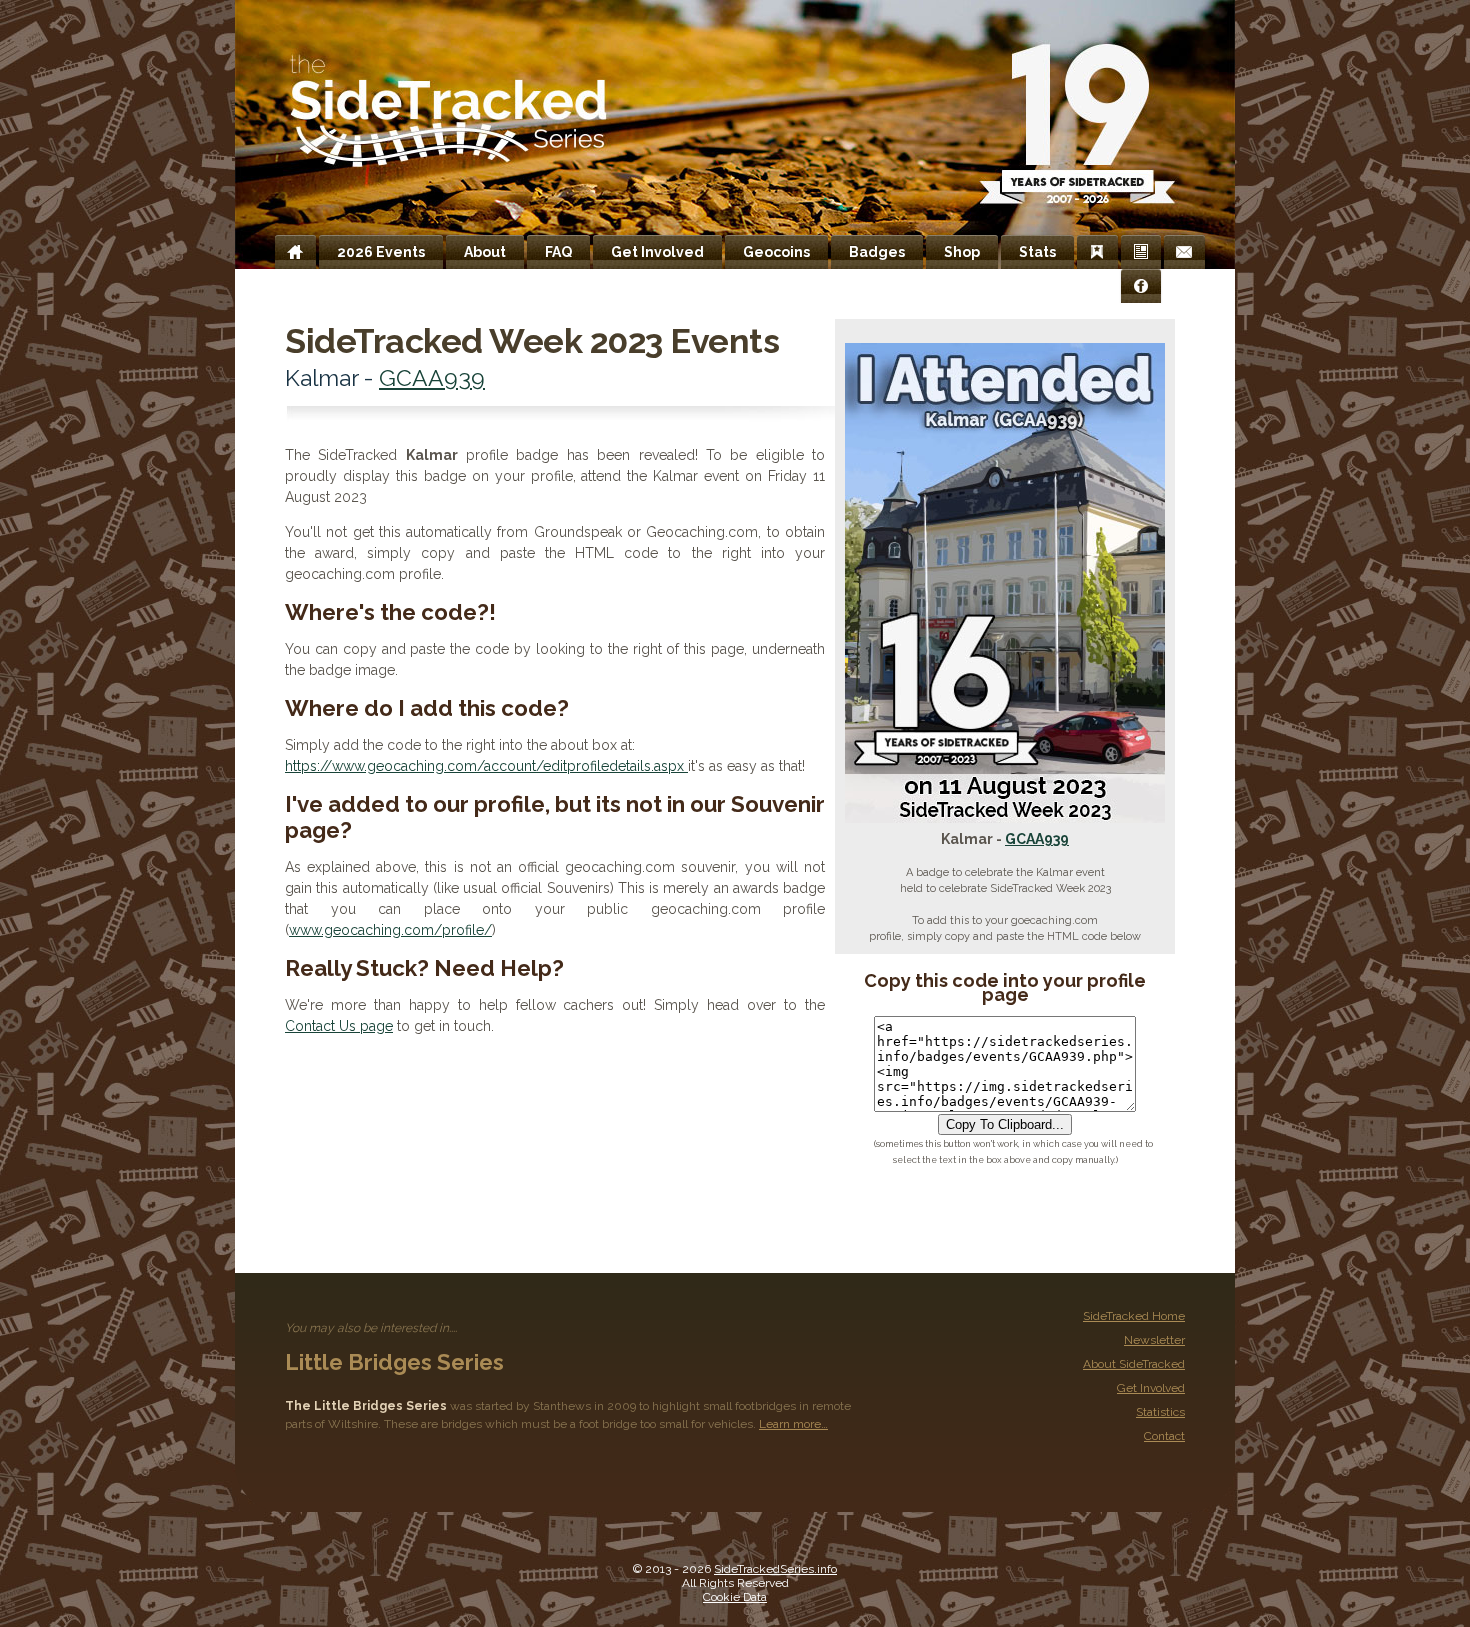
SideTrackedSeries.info (775, 1569)
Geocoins (776, 252)
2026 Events (381, 252)
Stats (1037, 252)
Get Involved (657, 252)
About (485, 252)
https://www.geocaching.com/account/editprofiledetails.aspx (486, 766)
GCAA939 (1037, 839)
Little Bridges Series (394, 1362)
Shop (962, 252)
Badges (877, 252)
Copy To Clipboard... (1005, 1124)
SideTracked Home (1134, 1316)
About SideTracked (1134, 1364)
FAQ (558, 252)
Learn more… (793, 1424)
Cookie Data (735, 1597)
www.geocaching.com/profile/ (390, 930)
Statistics (1160, 1412)
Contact (1164, 1436)
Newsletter (1154, 1340)
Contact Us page (339, 1026)
